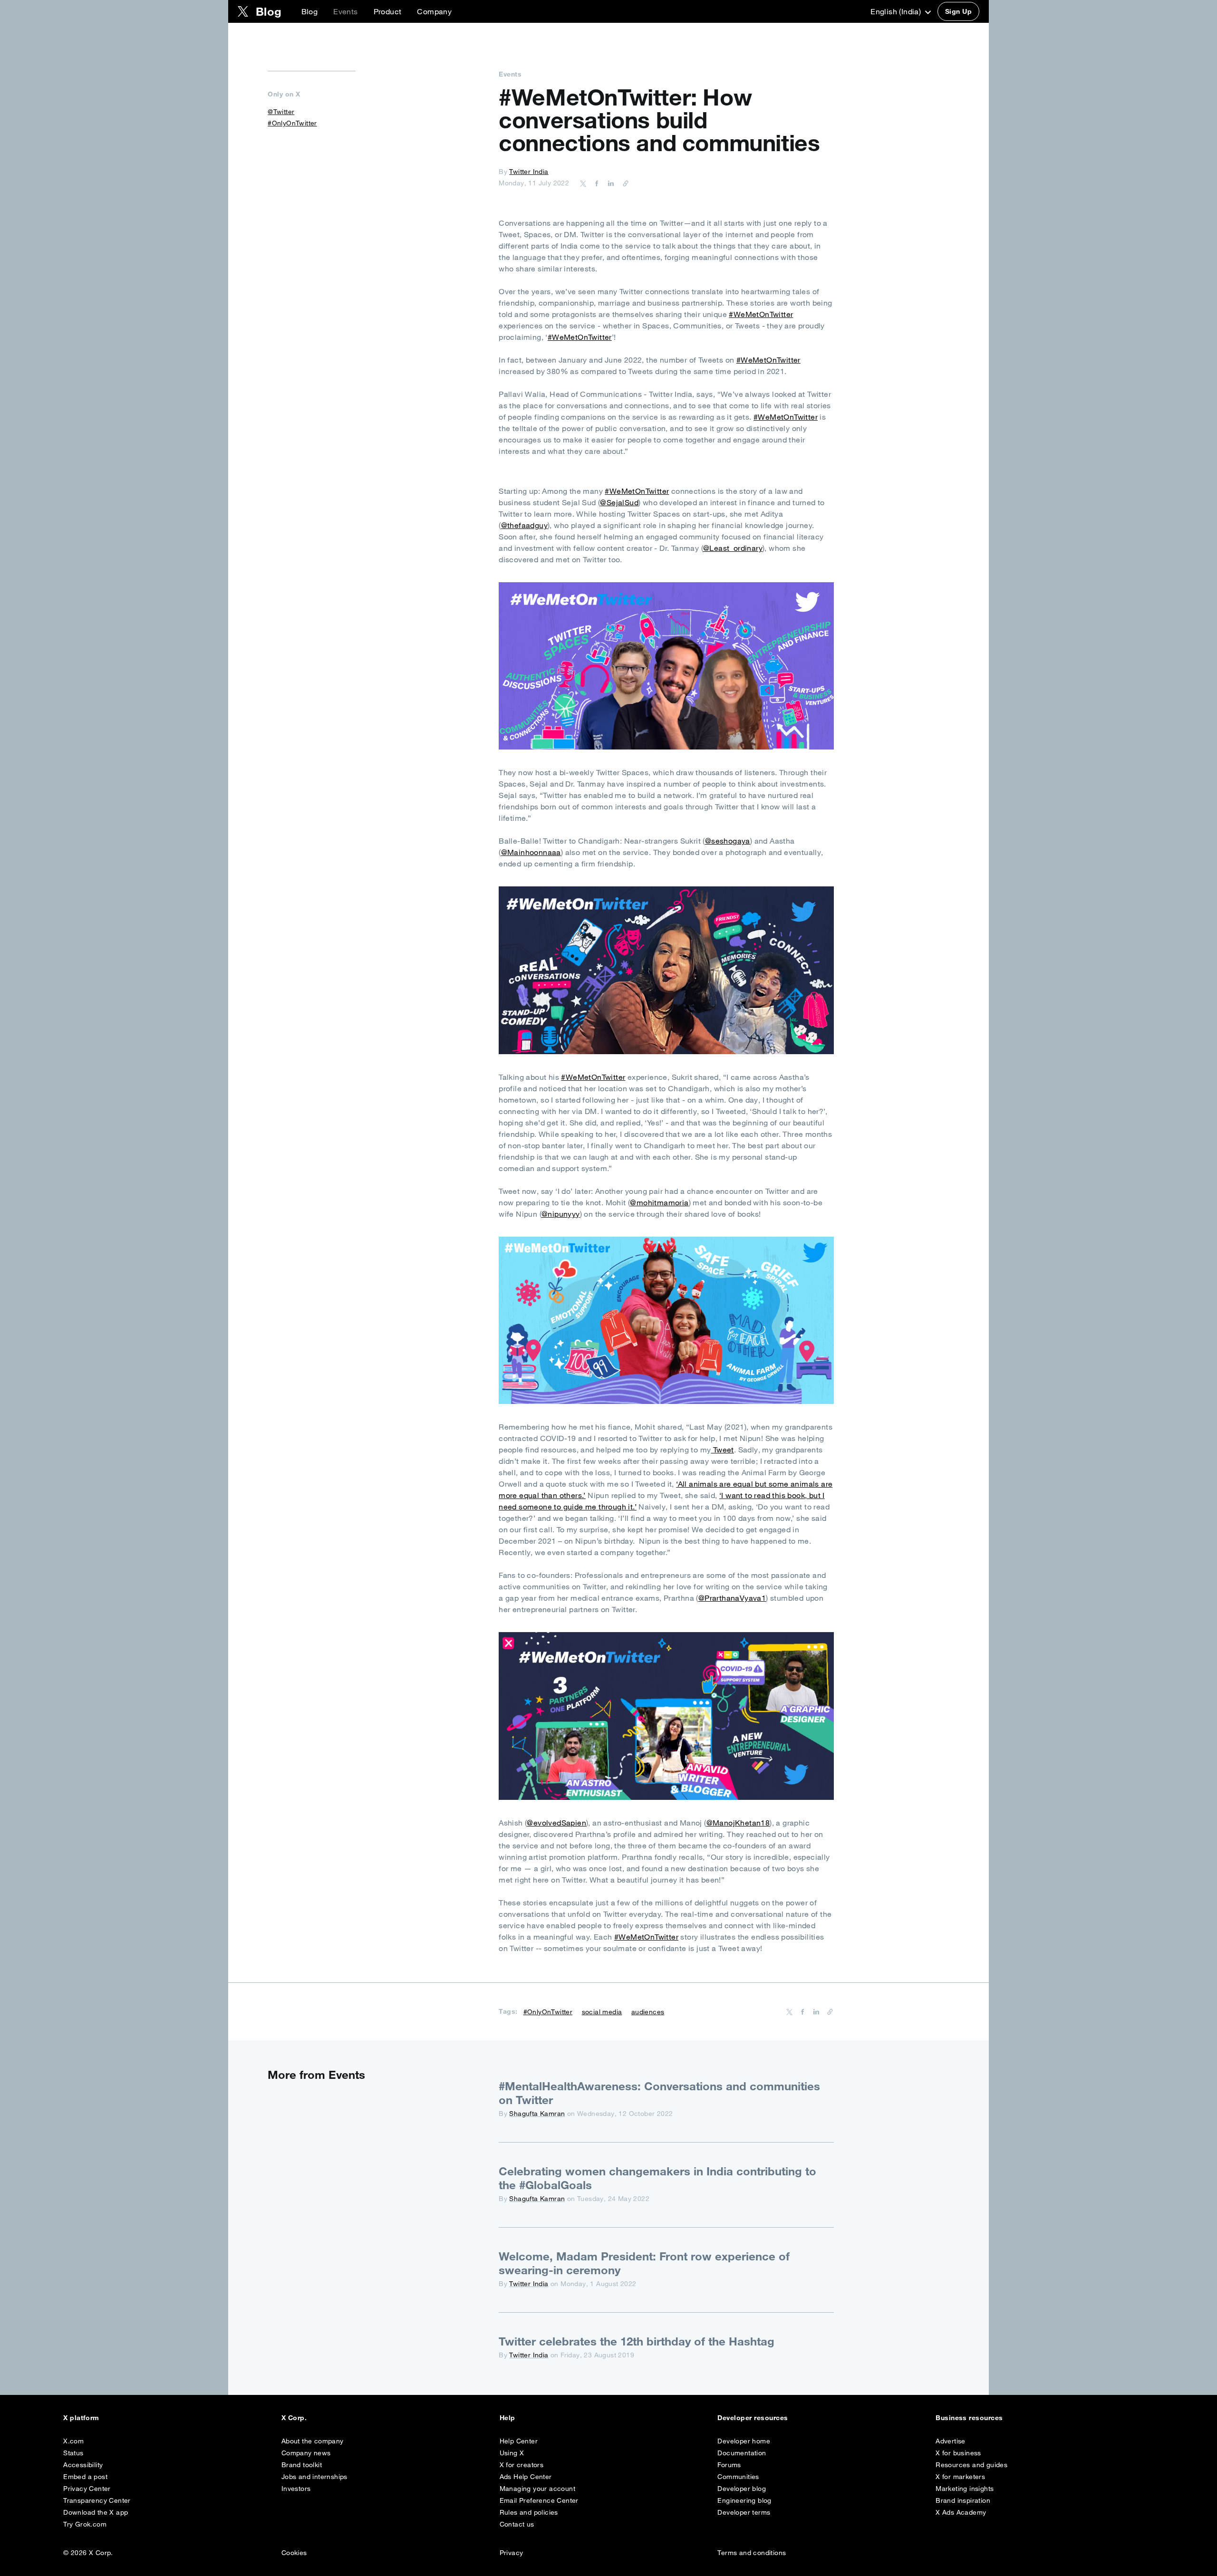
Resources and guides (971, 2465)
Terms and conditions (752, 2553)
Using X (512, 2453)
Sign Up (958, 11)
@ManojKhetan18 (738, 1823)
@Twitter (281, 112)
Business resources (969, 2418)
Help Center (519, 2441)
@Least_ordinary (733, 548)
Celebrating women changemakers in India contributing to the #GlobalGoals (657, 2178)
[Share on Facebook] (595, 183)
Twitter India (529, 172)
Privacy (512, 2553)
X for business (958, 2453)
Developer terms (744, 2512)
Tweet (722, 1450)
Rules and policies (529, 2512)
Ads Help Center (526, 2477)
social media (602, 2012)
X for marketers (960, 2477)
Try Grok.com (85, 2524)
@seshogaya (728, 841)
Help (507, 2418)
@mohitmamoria (659, 1202)
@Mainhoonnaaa (531, 852)
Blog (310, 11)
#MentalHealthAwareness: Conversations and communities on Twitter (659, 2093)
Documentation (742, 2453)
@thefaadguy (524, 525)
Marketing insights (965, 2489)
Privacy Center (87, 2489)
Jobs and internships (314, 2477)
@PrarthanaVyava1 (732, 1598)
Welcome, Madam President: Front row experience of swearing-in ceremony (644, 2263)
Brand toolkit (302, 2465)
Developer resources (753, 2418)
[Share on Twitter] (583, 183)
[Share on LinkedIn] (609, 183)
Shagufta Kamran (537, 2114)
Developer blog (742, 2489)
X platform (81, 2418)
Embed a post (85, 2477)
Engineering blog (744, 2500)
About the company (313, 2441)
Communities (738, 2477)
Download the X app (96, 2512)
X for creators (522, 2465)
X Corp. (294, 2418)
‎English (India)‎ (897, 11)
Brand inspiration (963, 2500)
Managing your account (537, 2489)
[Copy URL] (623, 183)
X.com (73, 2441)
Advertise (951, 2441)
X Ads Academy (961, 2512)
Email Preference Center (539, 2500)
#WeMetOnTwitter (761, 314)
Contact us (517, 2524)
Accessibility (83, 2465)
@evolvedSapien (556, 1823)
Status (73, 2453)
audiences (648, 2012)
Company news (306, 2453)
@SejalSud (619, 502)
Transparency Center (97, 2500)
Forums (729, 2465)
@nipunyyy (561, 1214)
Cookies (294, 2553)
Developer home (744, 2441)
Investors (296, 2489)
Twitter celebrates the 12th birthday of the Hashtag (637, 2341)
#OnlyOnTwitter (292, 123)
